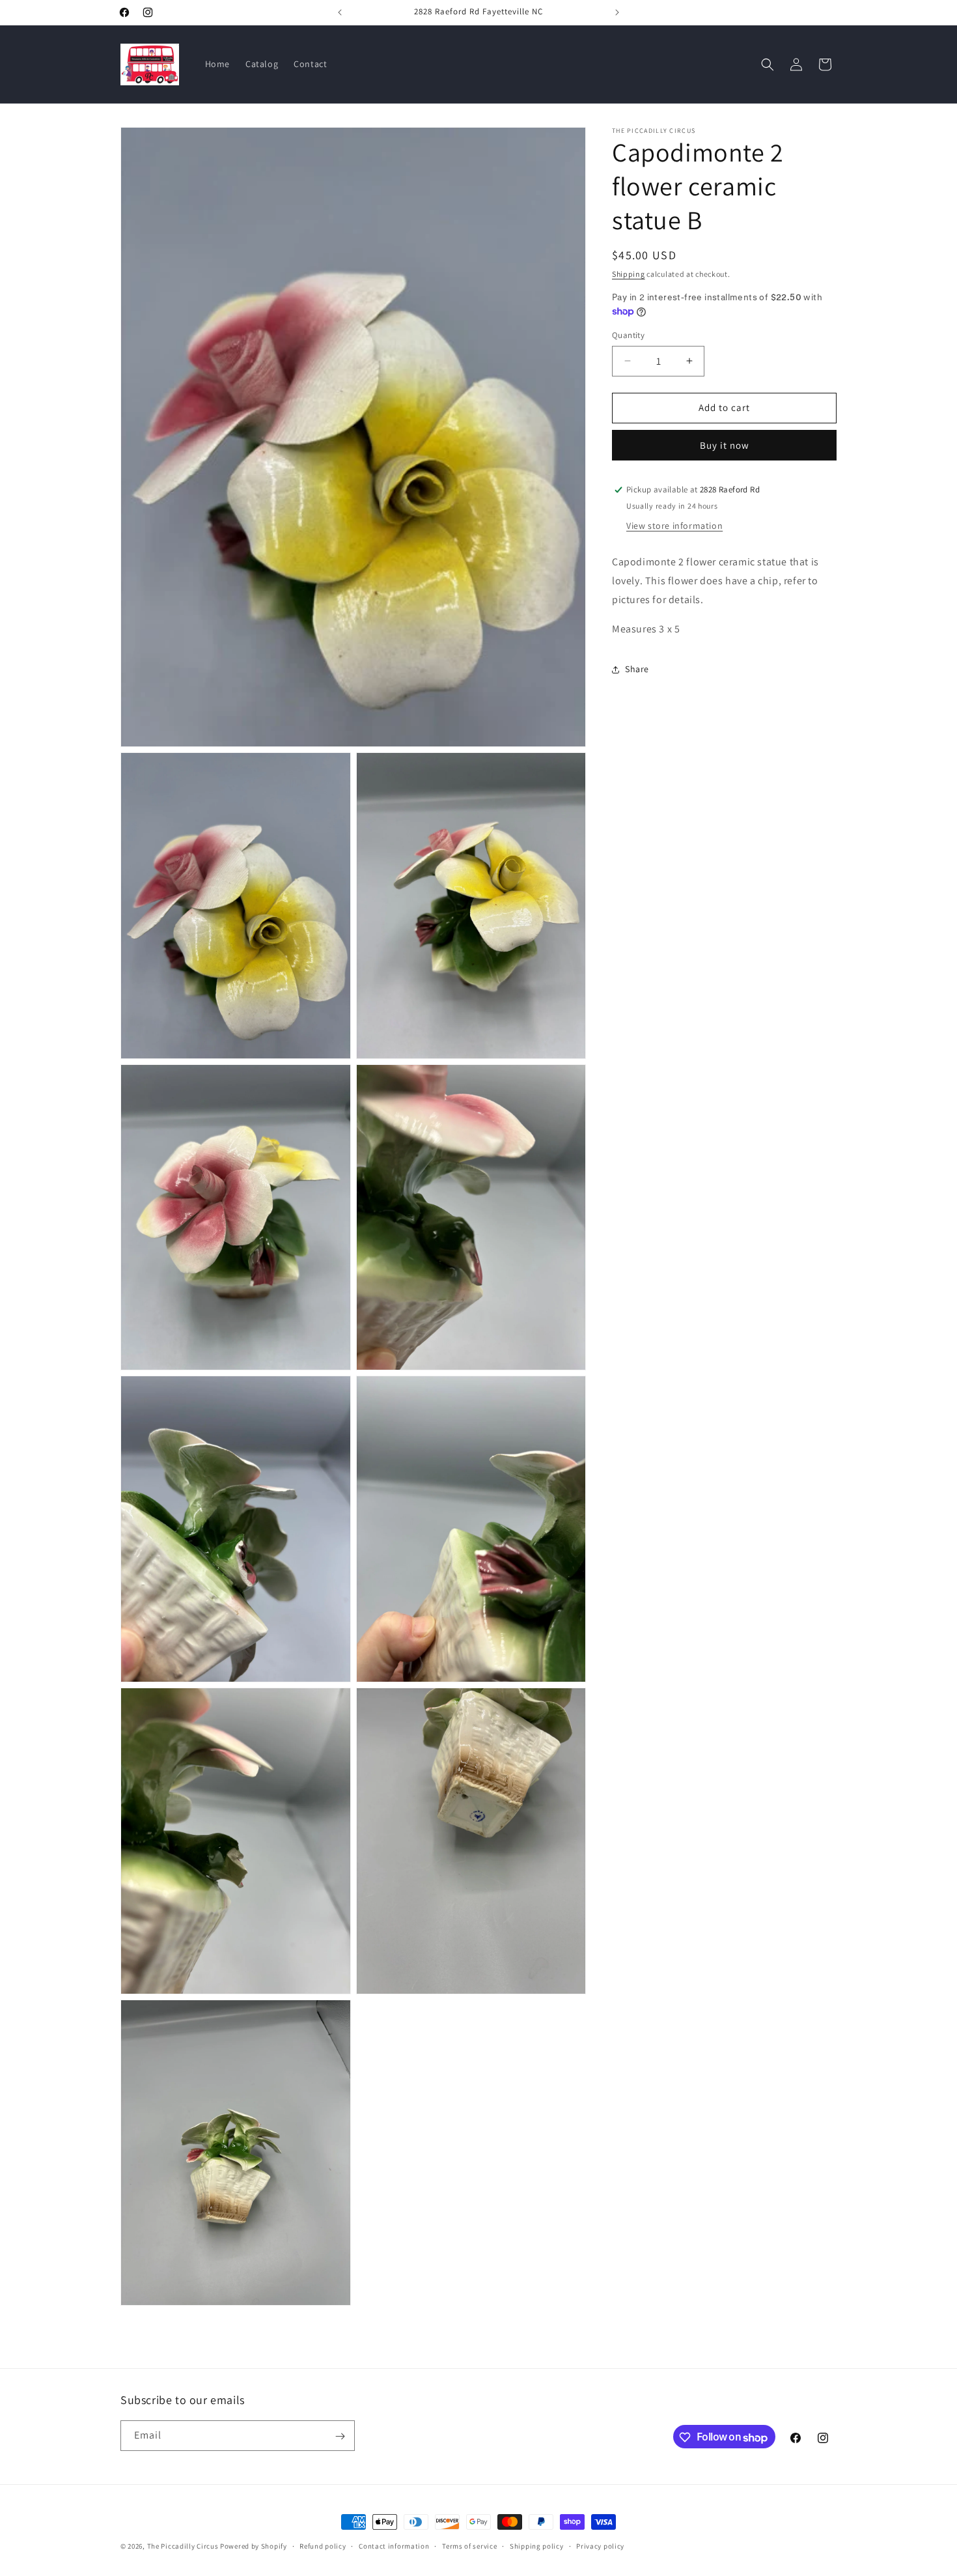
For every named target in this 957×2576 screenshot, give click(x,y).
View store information (674, 526)
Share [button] (637, 669)
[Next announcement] (617, 12)
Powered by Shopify (254, 2546)
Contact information (394, 2546)
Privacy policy (600, 2546)
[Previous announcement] (340, 12)
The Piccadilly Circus (183, 2546)
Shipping (629, 274)
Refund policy (323, 2546)
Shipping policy (537, 2546)
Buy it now (725, 445)
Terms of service (469, 2546)
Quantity (628, 335)
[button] (768, 64)
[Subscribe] (340, 2436)
